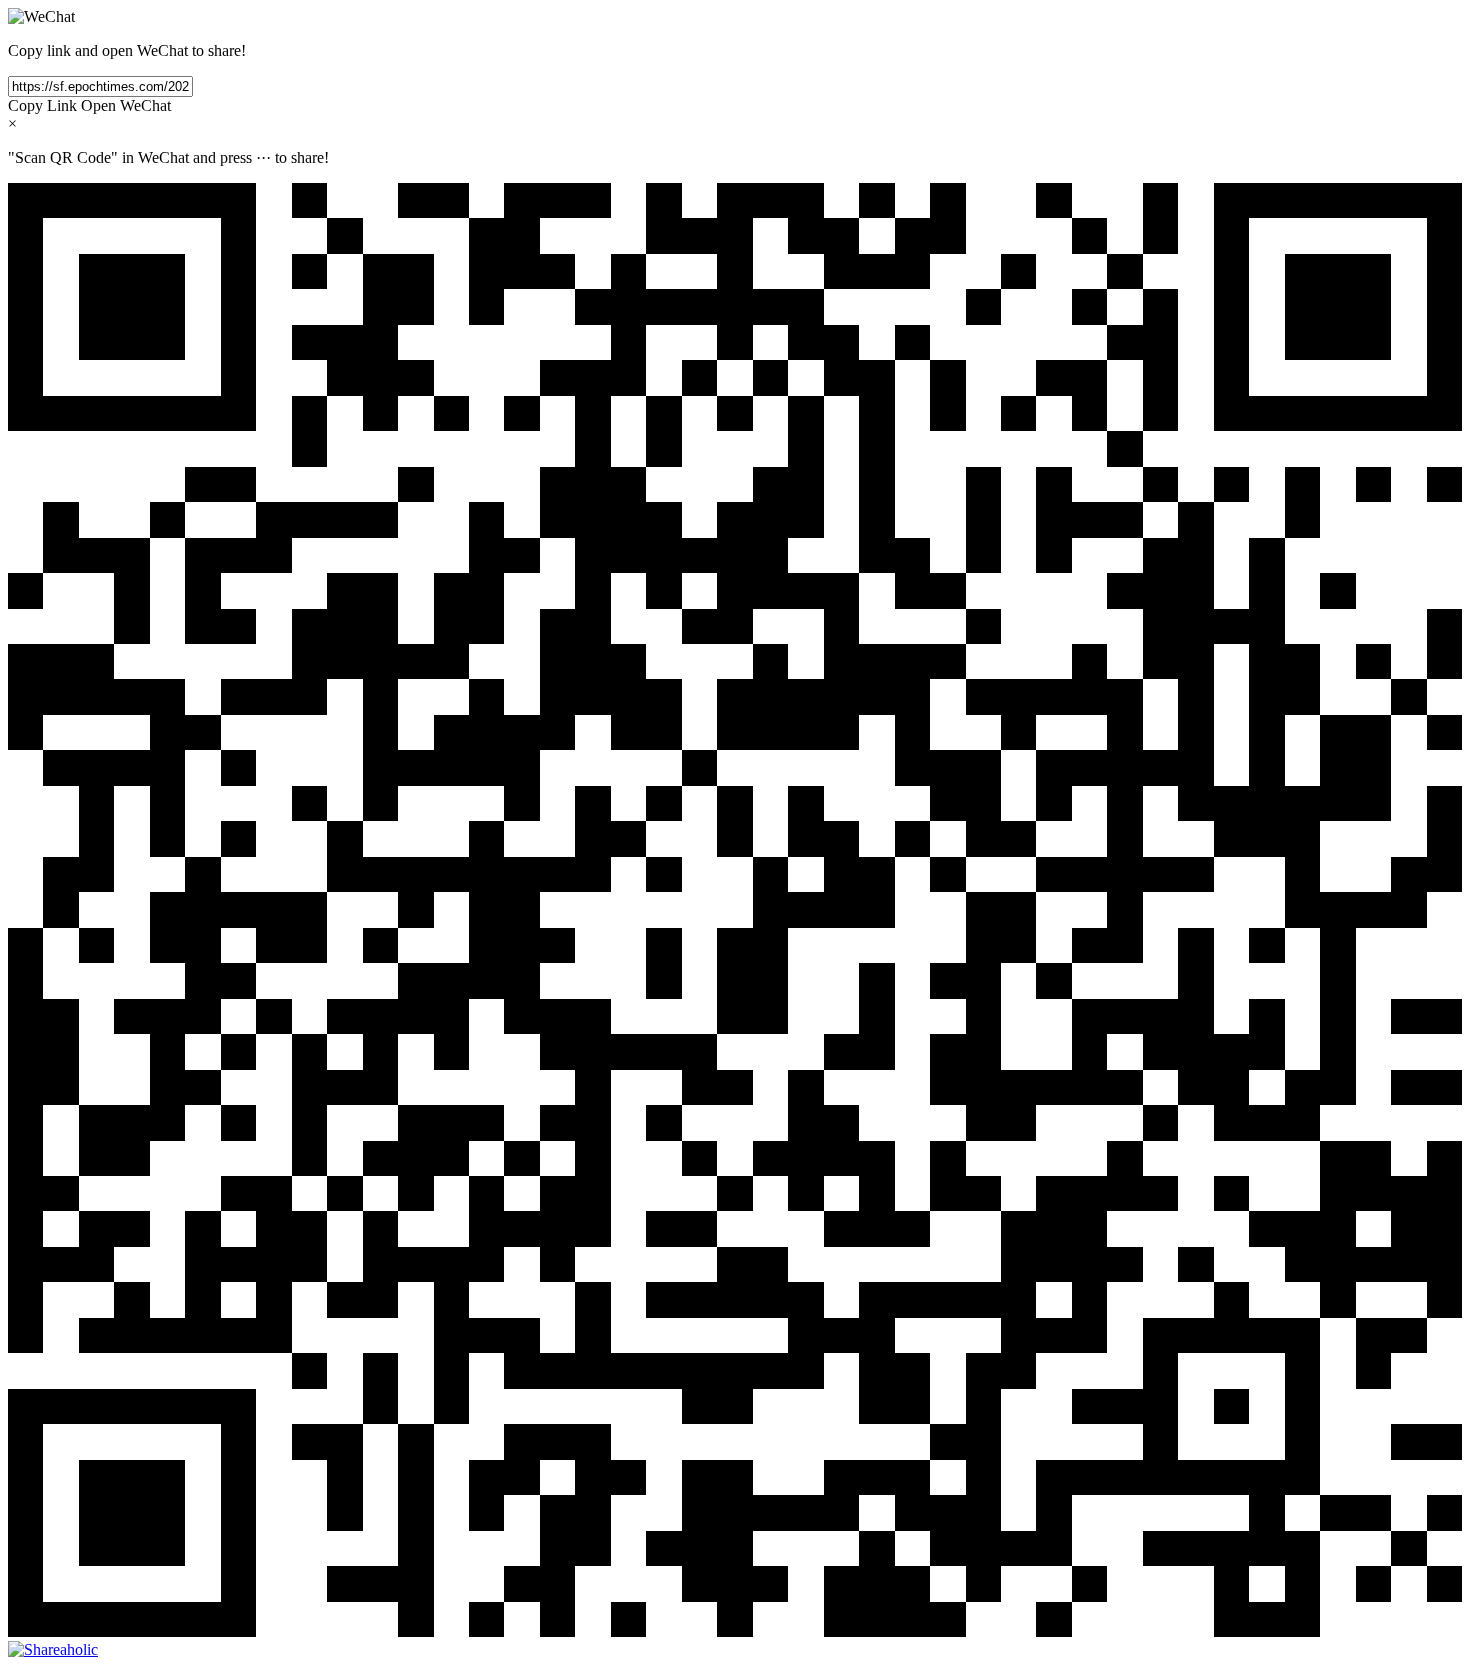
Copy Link (42, 105)
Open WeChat (126, 105)
